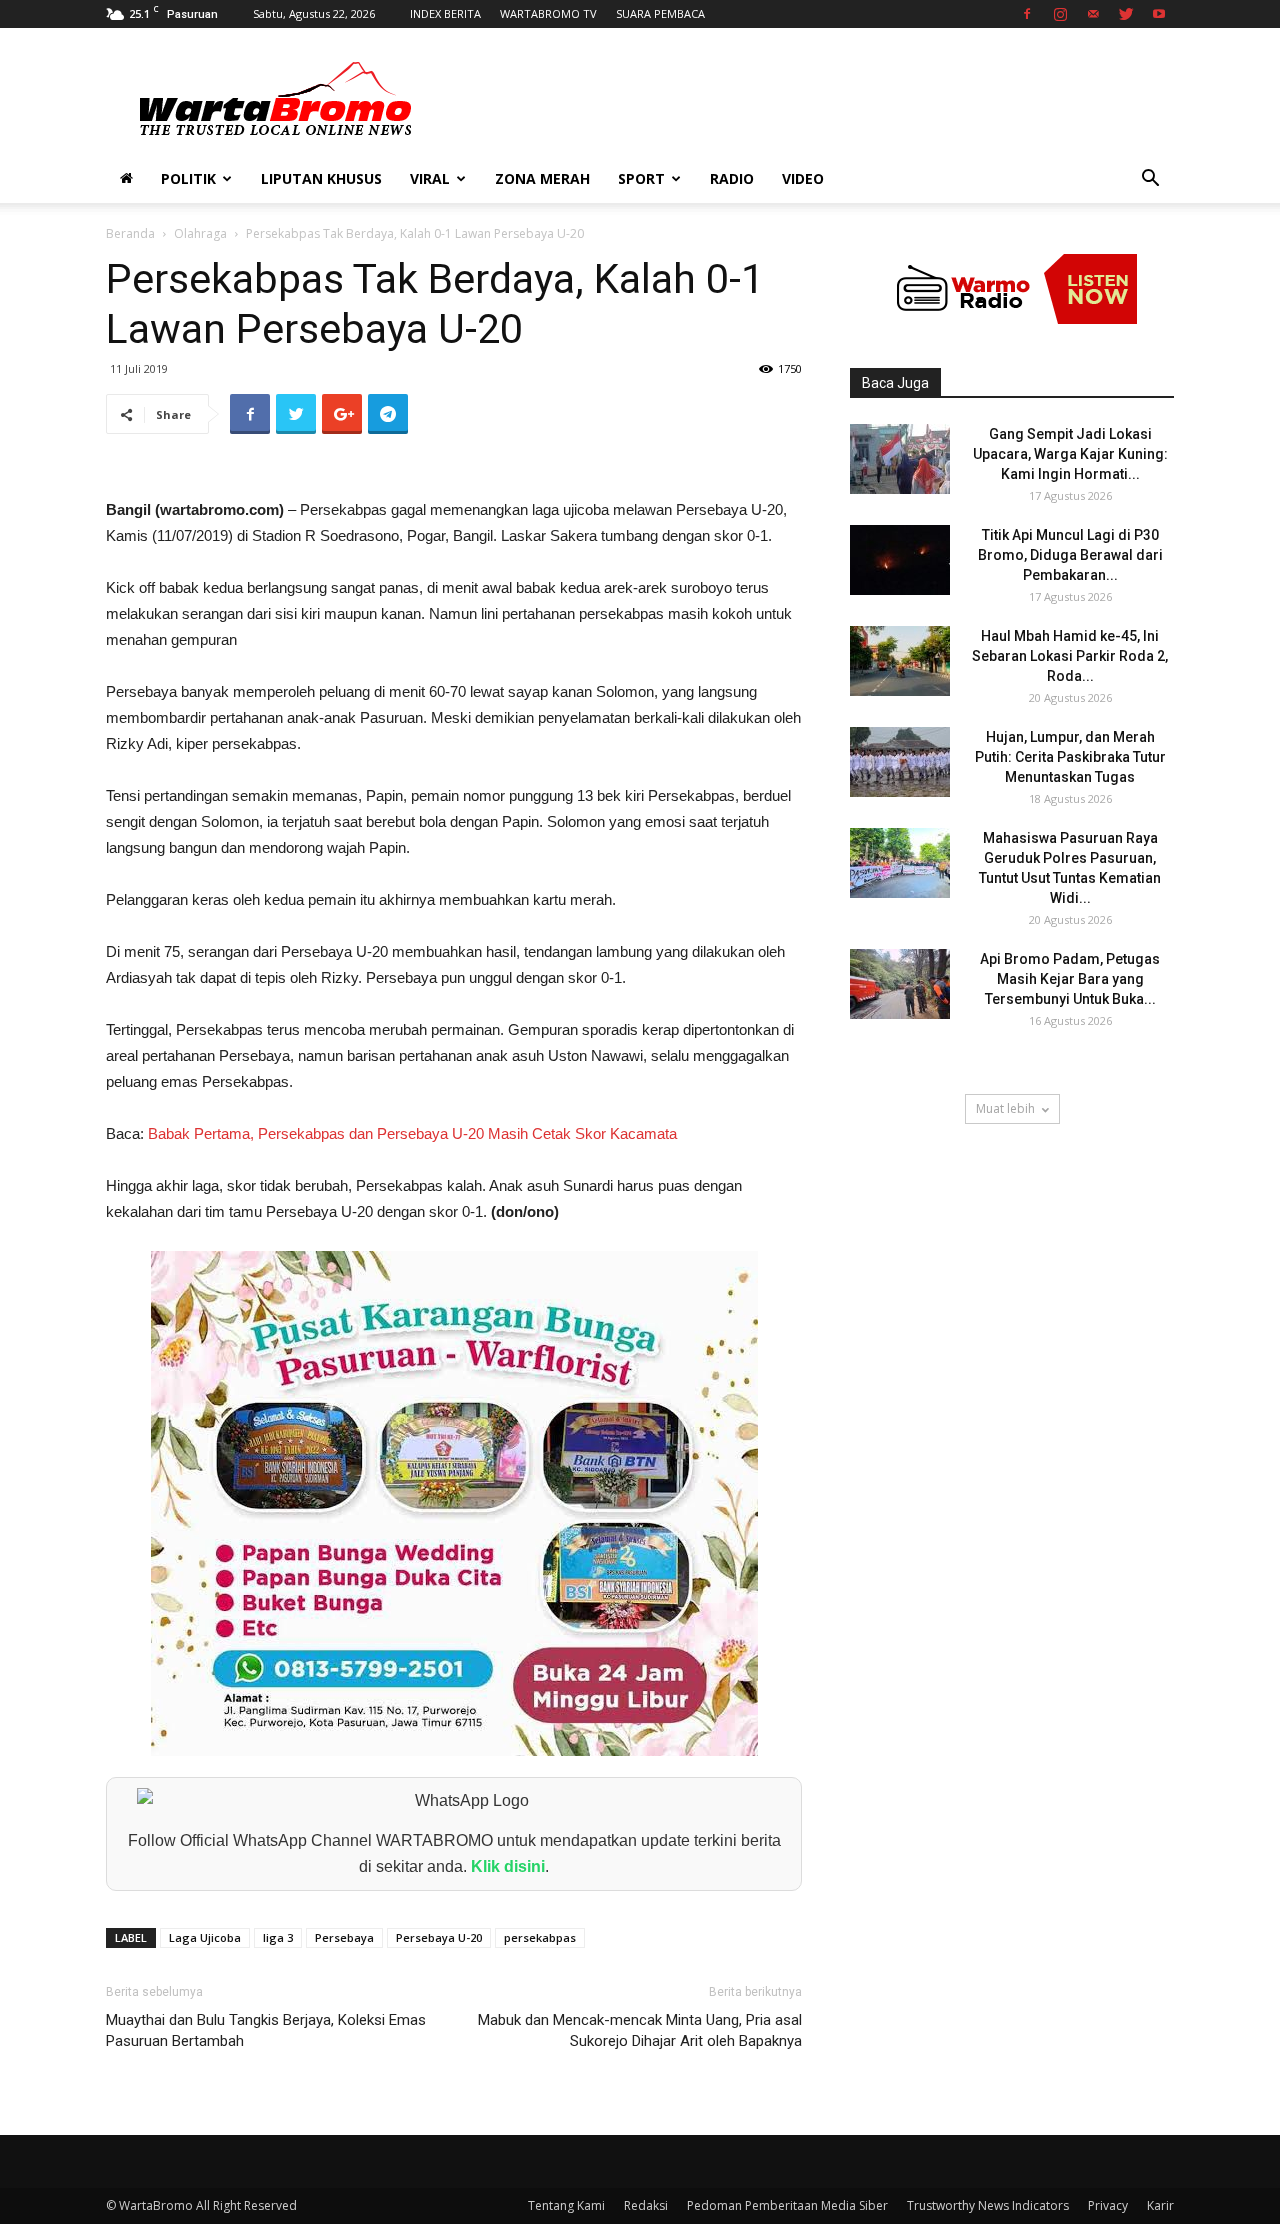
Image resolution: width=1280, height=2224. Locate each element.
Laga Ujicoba (205, 1937)
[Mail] (1093, 14)
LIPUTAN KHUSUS (321, 178)
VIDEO (803, 178)
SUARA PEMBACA (660, 13)
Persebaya (344, 1937)
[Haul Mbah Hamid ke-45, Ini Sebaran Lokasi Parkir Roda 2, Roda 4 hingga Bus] (900, 661)
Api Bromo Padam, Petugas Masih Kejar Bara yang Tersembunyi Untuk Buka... (1070, 979)
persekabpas (540, 1937)
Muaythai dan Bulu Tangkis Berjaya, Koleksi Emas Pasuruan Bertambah (266, 2030)
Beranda (130, 233)
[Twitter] (1126, 14)
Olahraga (200, 233)
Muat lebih (1005, 1108)
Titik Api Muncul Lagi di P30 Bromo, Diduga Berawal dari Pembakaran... (1070, 555)
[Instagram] (1060, 14)
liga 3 (278, 1937)
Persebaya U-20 (439, 1937)
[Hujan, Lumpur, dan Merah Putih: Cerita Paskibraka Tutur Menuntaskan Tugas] (900, 762)
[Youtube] (1159, 14)
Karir (1160, 2205)
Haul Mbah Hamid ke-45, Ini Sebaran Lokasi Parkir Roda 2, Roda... (1070, 656)
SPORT (641, 178)
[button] (1150, 180)
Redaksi (646, 2205)
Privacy (1108, 2205)
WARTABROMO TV (548, 13)
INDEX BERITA (445, 13)
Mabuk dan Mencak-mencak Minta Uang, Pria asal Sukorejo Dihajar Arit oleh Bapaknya (640, 2030)
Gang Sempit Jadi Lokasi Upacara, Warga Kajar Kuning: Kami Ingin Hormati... (1070, 454)
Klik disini (508, 1866)
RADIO (732, 178)
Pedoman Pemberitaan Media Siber (787, 2205)
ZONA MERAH (542, 178)
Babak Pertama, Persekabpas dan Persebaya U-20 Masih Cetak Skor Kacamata (412, 1133)
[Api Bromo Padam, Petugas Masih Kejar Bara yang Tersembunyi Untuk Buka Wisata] (900, 984)
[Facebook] (1027, 14)
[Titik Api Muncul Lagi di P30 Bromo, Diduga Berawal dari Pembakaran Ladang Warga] (900, 560)
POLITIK (188, 178)
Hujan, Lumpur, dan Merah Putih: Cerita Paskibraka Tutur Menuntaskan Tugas (1070, 757)
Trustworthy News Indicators (988, 2205)
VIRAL (430, 178)
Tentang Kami (566, 2205)
